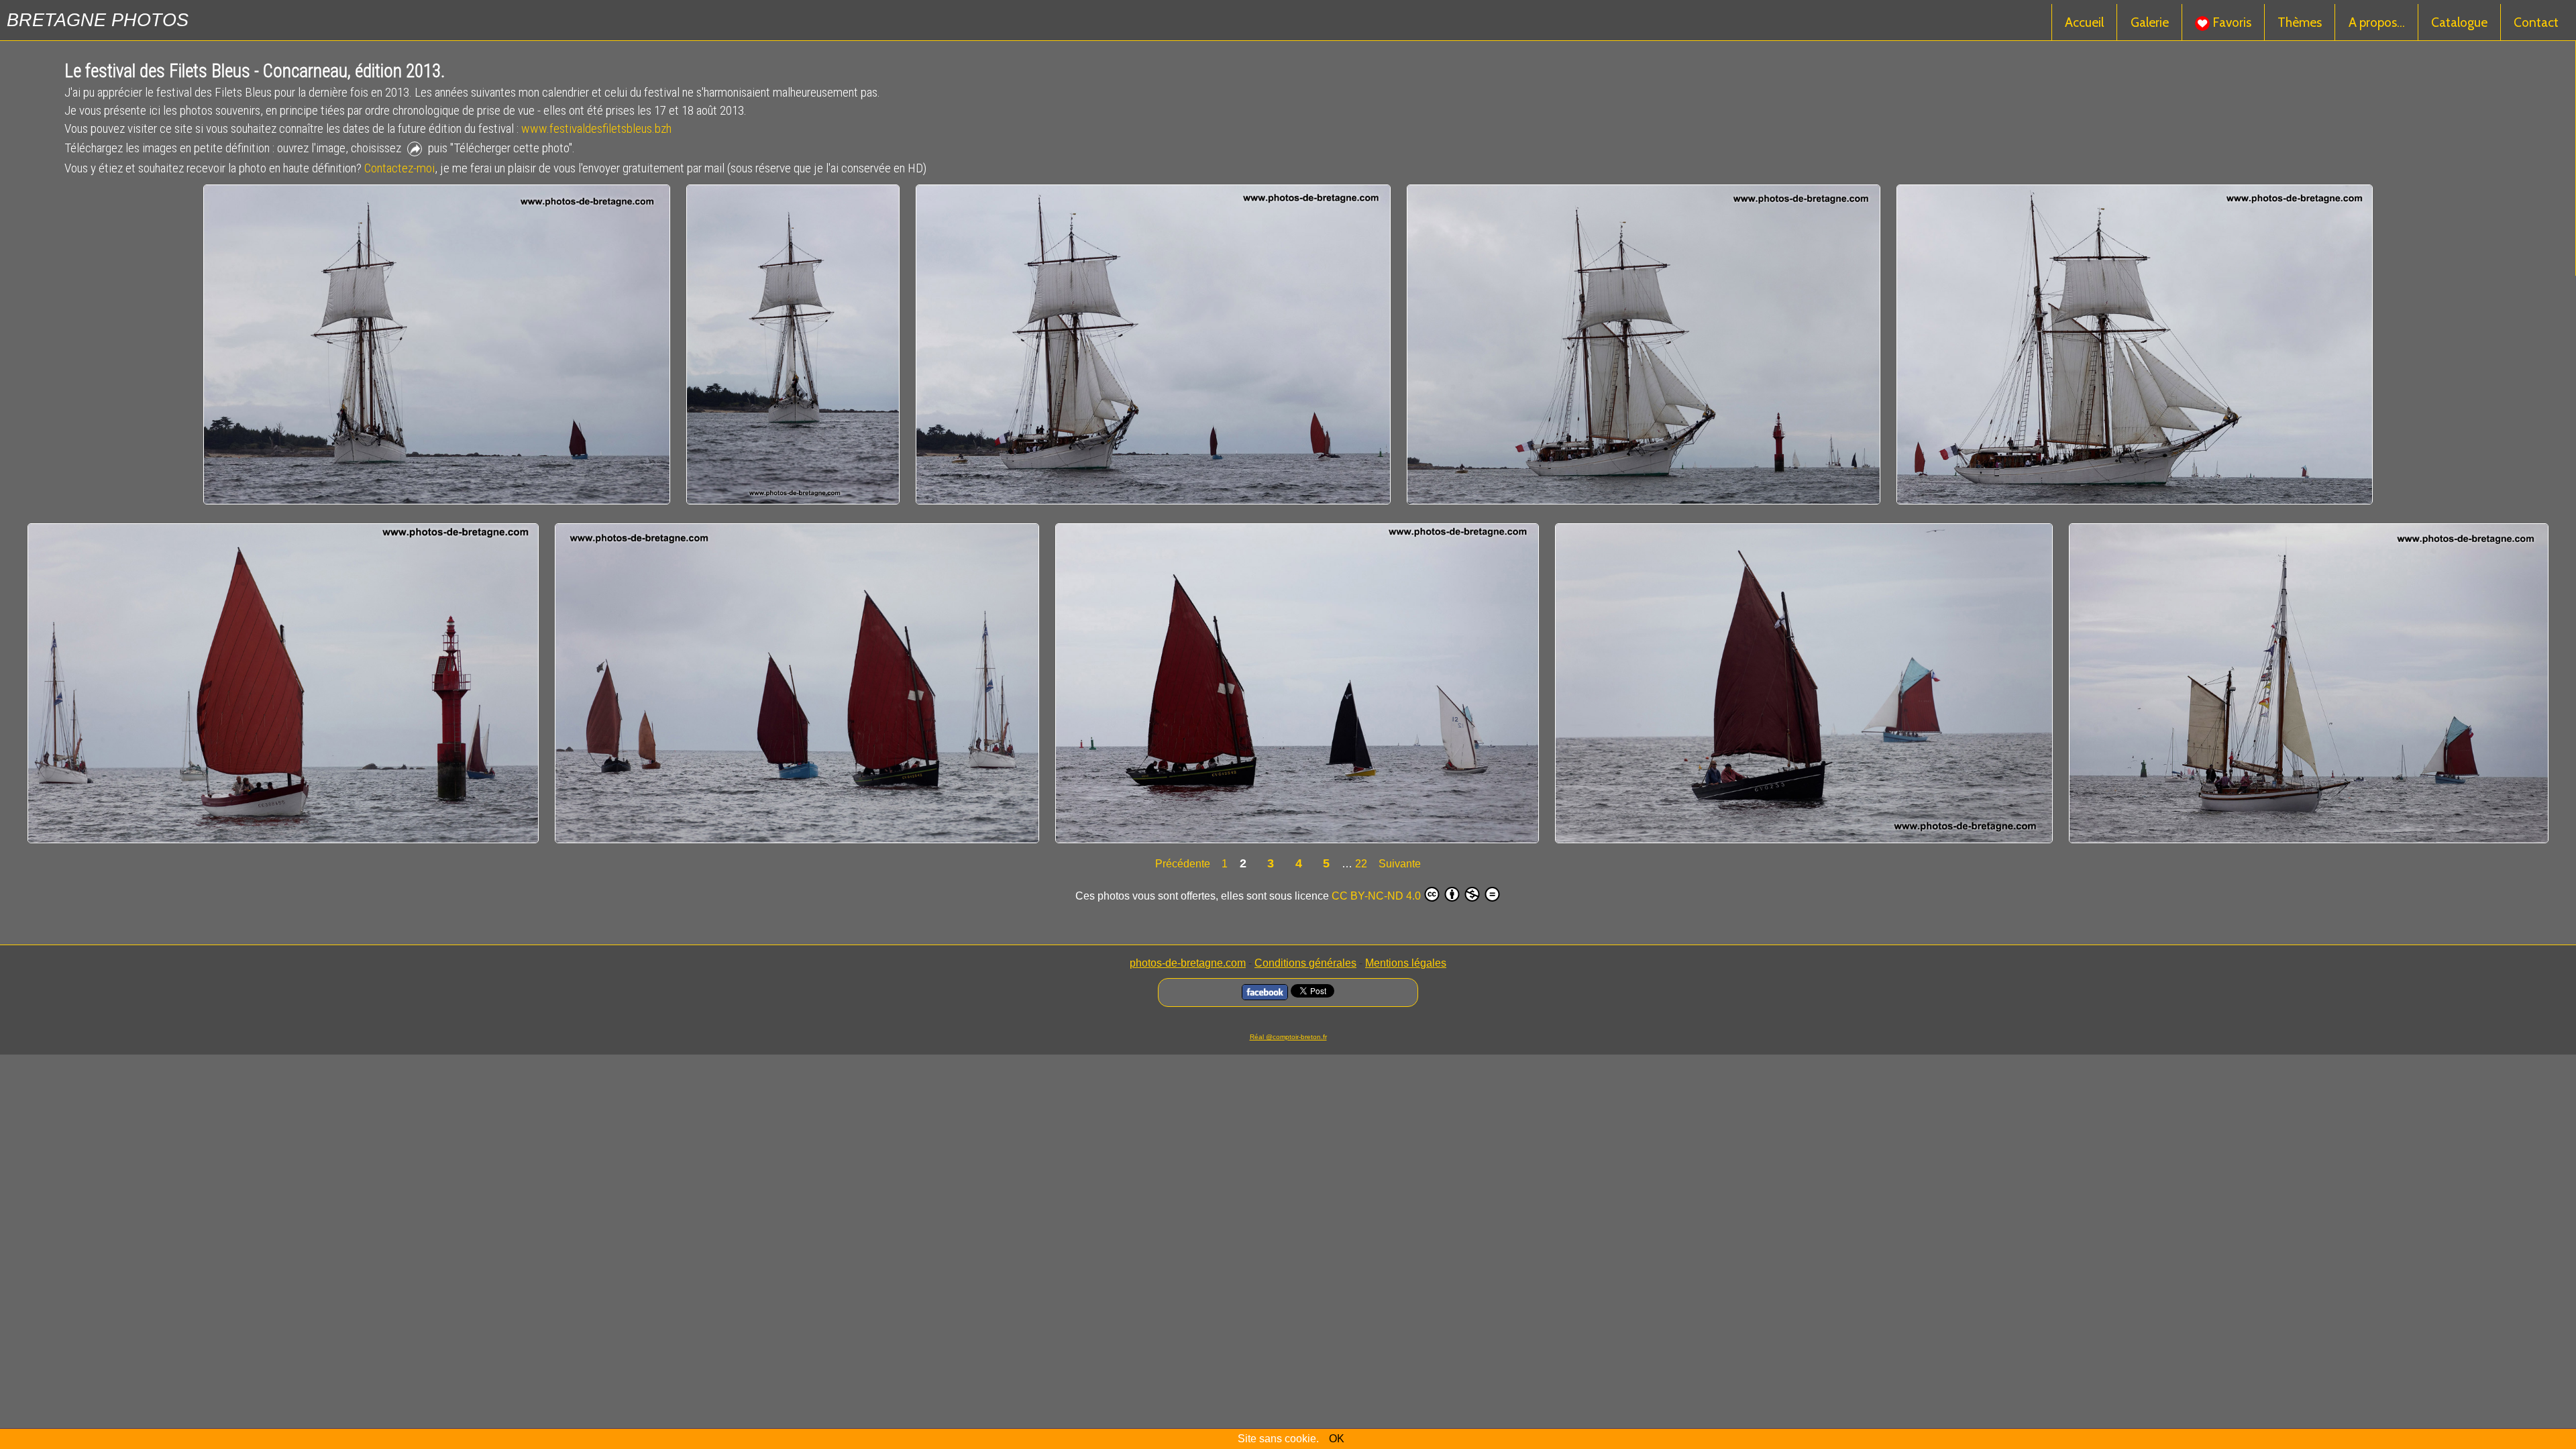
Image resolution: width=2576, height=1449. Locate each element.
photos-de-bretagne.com (1188, 963)
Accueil (2084, 22)
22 (1361, 864)
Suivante (1400, 864)
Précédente (1184, 864)
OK (1337, 1439)
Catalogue (2459, 22)
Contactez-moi (399, 168)
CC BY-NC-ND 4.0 (1376, 896)
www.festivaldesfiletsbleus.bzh (596, 128)
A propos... (2377, 22)
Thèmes (2300, 22)
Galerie (2150, 22)
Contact (2536, 22)
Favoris (2231, 22)
